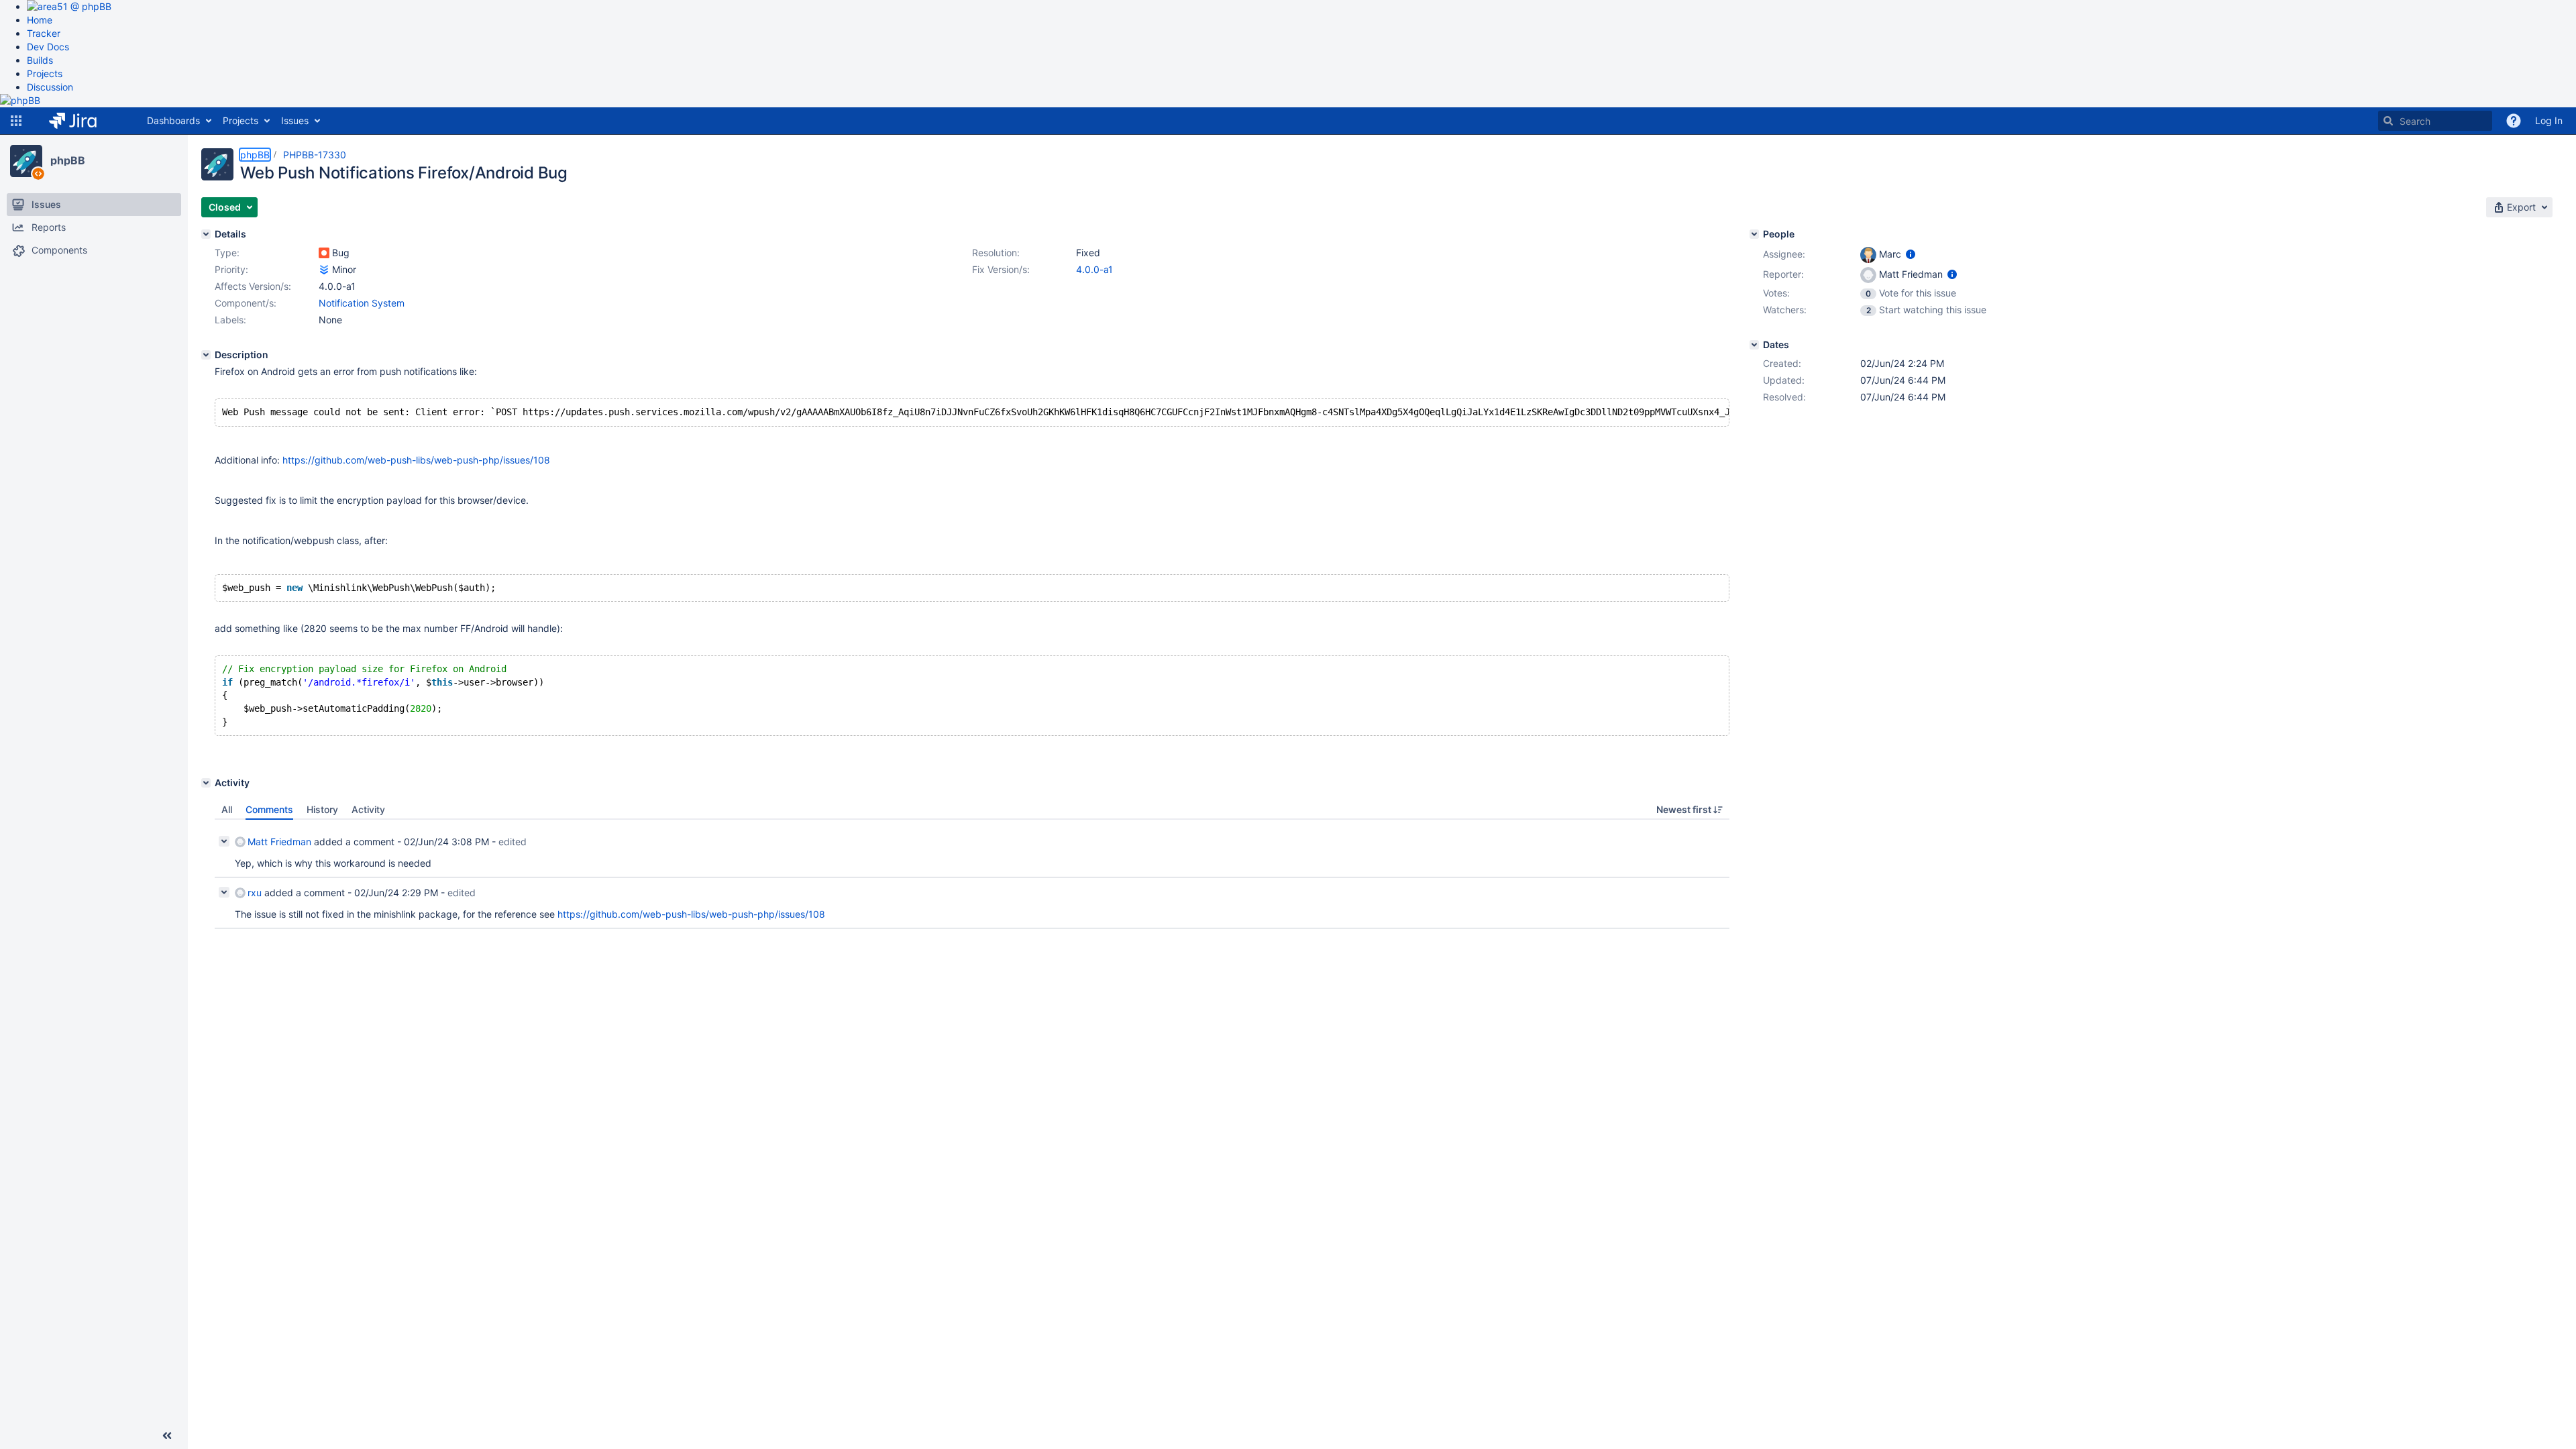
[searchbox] (2435, 121)
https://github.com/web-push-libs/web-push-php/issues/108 (416, 460)
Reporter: (1783, 274)
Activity (368, 809)
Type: (227, 253)
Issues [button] (295, 120)
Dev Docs (48, 47)
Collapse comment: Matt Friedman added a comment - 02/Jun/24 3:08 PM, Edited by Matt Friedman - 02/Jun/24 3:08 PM (224, 841)
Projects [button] (240, 120)
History (322, 809)
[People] (1754, 234)
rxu (255, 893)
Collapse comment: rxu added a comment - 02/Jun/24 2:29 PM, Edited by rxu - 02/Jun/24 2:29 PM (224, 892)
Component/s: (246, 303)
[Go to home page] (83, 121)
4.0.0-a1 (1094, 269)
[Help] (2514, 121)
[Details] (206, 234)
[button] (16, 121)
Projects (45, 73)
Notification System (362, 303)
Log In (2549, 120)
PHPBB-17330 (315, 155)
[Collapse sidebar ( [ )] (167, 1436)
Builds (40, 60)
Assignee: (1784, 254)
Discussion (50, 87)
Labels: (230, 320)
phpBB (68, 160)
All (227, 809)
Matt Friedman (279, 842)
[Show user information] (1911, 254)
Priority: (231, 269)
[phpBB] (26, 161)
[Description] (206, 355)
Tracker (44, 33)
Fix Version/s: (1001, 269)
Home (40, 20)
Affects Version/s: (253, 286)
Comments (269, 809)
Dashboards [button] (173, 120)
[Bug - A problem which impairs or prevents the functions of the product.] (324, 253)
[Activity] (206, 783)
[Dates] (1754, 345)
